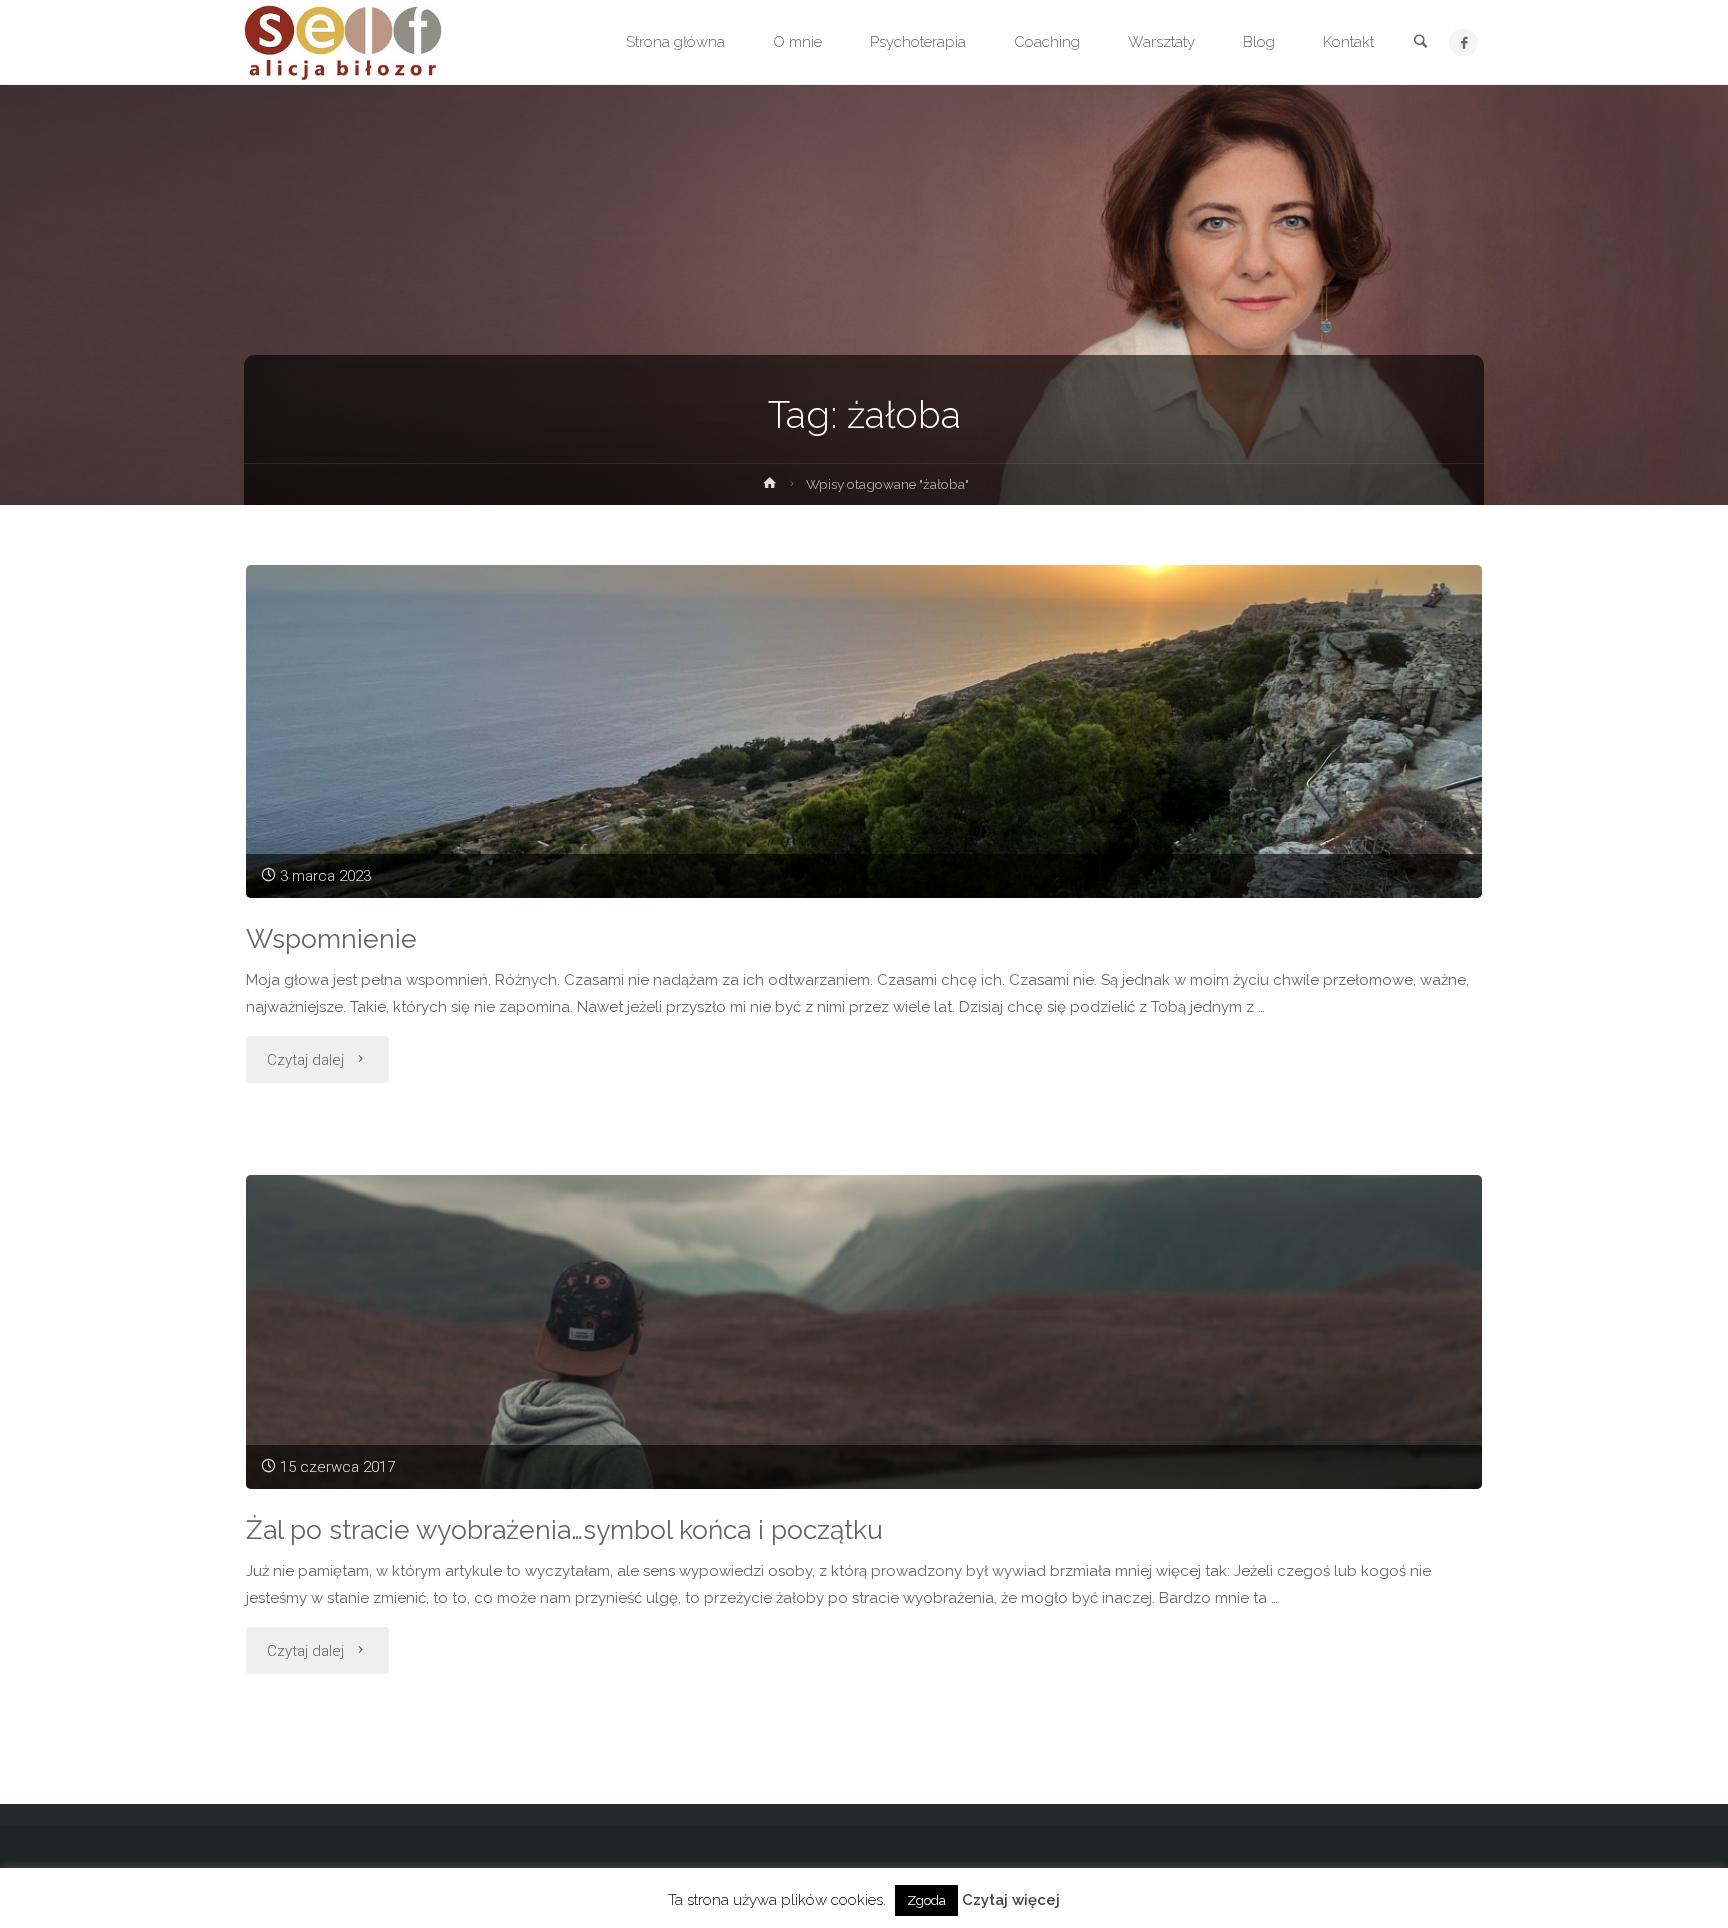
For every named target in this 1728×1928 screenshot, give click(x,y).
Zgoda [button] (926, 1900)
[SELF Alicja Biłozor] (343, 42)
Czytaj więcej (1011, 1900)
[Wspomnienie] (864, 731)
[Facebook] (1463, 42)
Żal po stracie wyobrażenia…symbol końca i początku (564, 1529)
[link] (1420, 43)
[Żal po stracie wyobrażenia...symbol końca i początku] (864, 1331)
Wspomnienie (331, 938)
